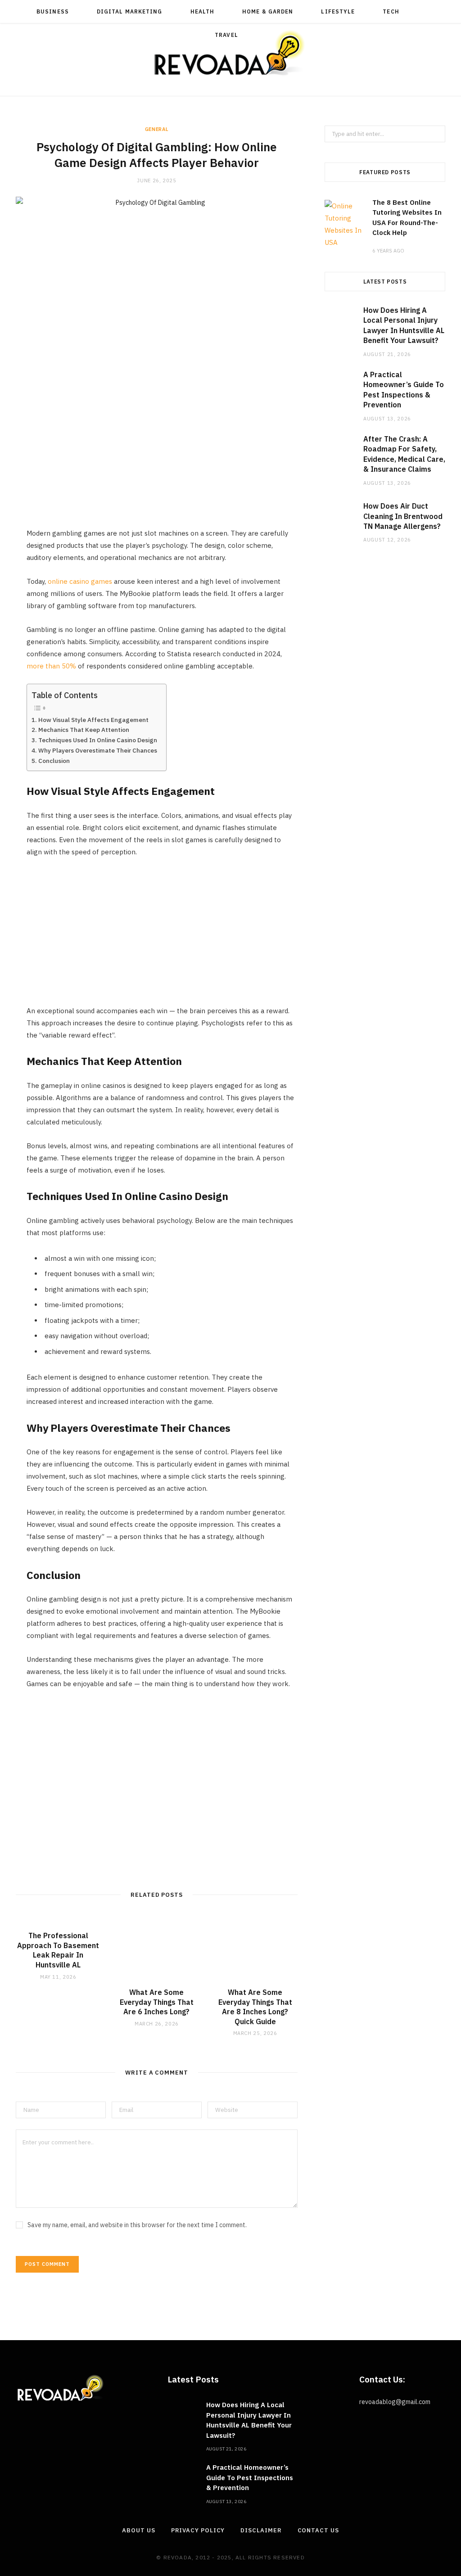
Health (202, 11)
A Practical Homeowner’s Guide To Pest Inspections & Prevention (250, 2477)
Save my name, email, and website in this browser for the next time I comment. (137, 2225)
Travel (226, 35)
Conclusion (54, 761)
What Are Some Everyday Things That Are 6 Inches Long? (157, 2002)
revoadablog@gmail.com (395, 2402)
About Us (138, 2530)
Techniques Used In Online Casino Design (98, 740)
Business (53, 11)
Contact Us (318, 2530)
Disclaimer (261, 2530)
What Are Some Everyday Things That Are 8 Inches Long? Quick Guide (255, 2007)
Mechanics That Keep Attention (84, 730)
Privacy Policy (198, 2530)
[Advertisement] (162, 464)
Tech (391, 11)
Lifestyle (338, 11)
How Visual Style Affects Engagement (93, 720)
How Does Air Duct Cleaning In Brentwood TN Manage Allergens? (403, 516)
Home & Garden (268, 11)
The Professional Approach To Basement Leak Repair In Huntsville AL (58, 1950)
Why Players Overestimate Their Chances (98, 750)
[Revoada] (230, 53)
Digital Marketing (129, 11)
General (157, 129)
